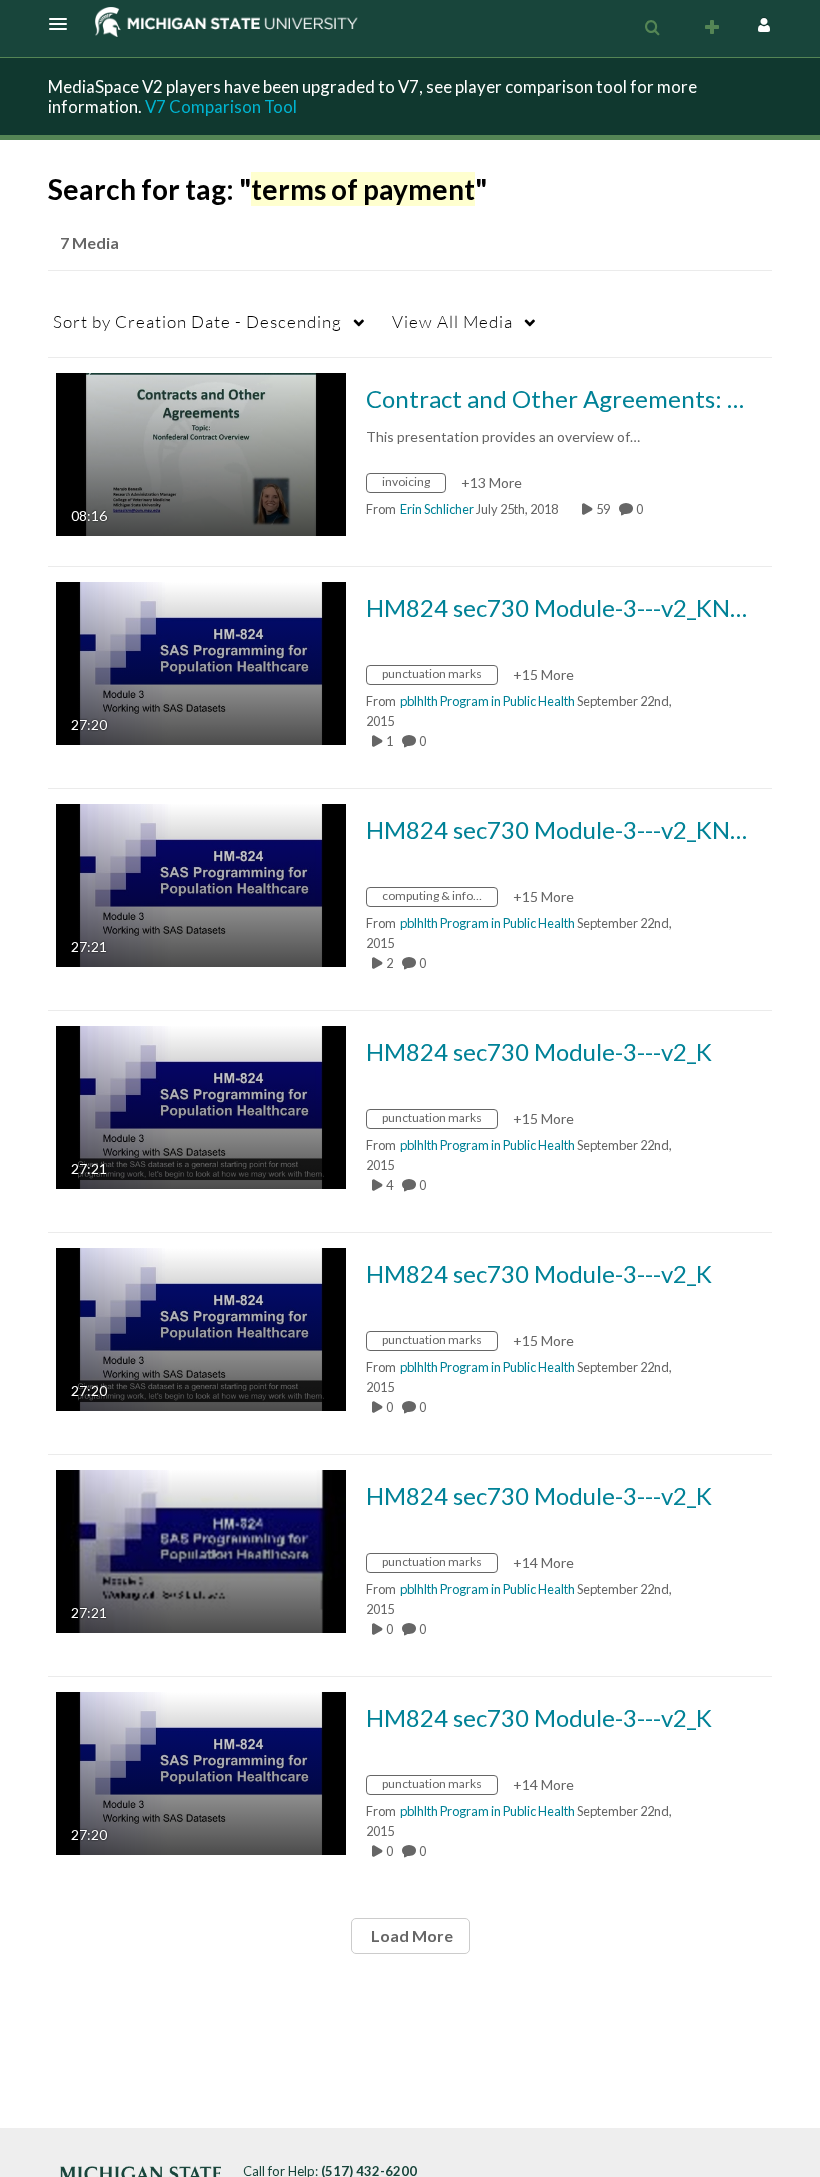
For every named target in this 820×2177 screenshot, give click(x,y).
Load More (410, 1935)
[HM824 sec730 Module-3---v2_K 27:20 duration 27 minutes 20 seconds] (201, 1327)
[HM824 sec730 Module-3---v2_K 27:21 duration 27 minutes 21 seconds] (201, 1105)
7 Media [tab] (89, 242)
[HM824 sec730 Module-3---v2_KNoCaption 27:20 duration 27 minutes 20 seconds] (201, 661)
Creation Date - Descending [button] (197, 321)
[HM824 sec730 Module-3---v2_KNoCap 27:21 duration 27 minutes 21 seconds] (201, 883)
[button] (64, 24)
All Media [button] (452, 321)
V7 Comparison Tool (221, 106)
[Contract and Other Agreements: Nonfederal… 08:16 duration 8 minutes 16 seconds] (201, 452)
